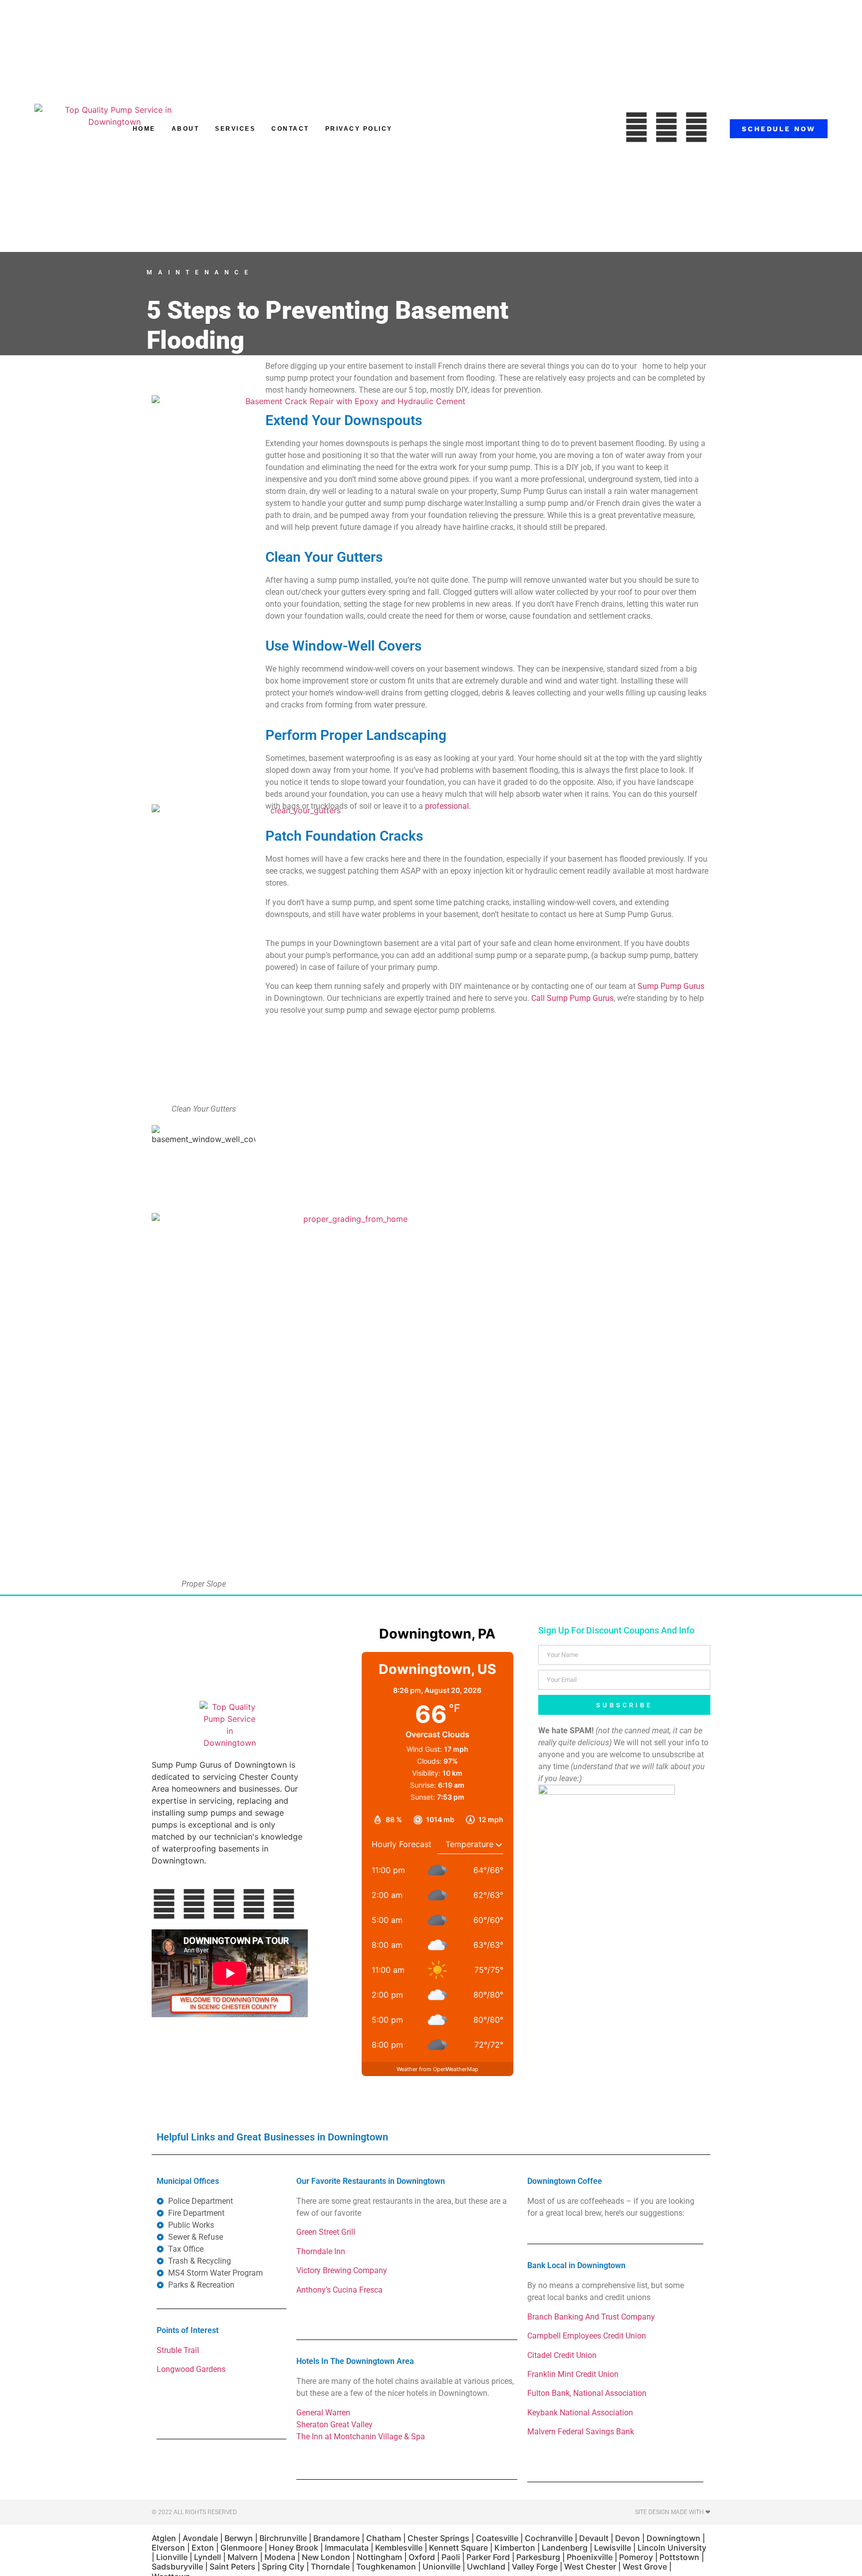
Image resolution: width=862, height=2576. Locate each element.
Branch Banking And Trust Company (591, 2317)
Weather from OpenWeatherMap (437, 2069)
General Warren (323, 2413)
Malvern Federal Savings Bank (581, 2432)
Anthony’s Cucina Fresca (339, 2290)
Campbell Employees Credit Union (587, 2336)
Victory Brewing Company (342, 2270)
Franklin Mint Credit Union (573, 2374)
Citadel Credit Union (562, 2355)
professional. (448, 806)
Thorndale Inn (321, 2251)
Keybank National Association (580, 2413)
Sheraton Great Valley (334, 2425)
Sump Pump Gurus (671, 986)
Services (235, 129)
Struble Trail (178, 2350)
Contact (290, 129)
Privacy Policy (359, 129)
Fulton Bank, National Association (587, 2393)
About (186, 129)
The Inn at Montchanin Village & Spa (361, 2437)
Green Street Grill (326, 2232)
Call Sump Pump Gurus (572, 998)
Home (144, 129)
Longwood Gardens (191, 2369)
